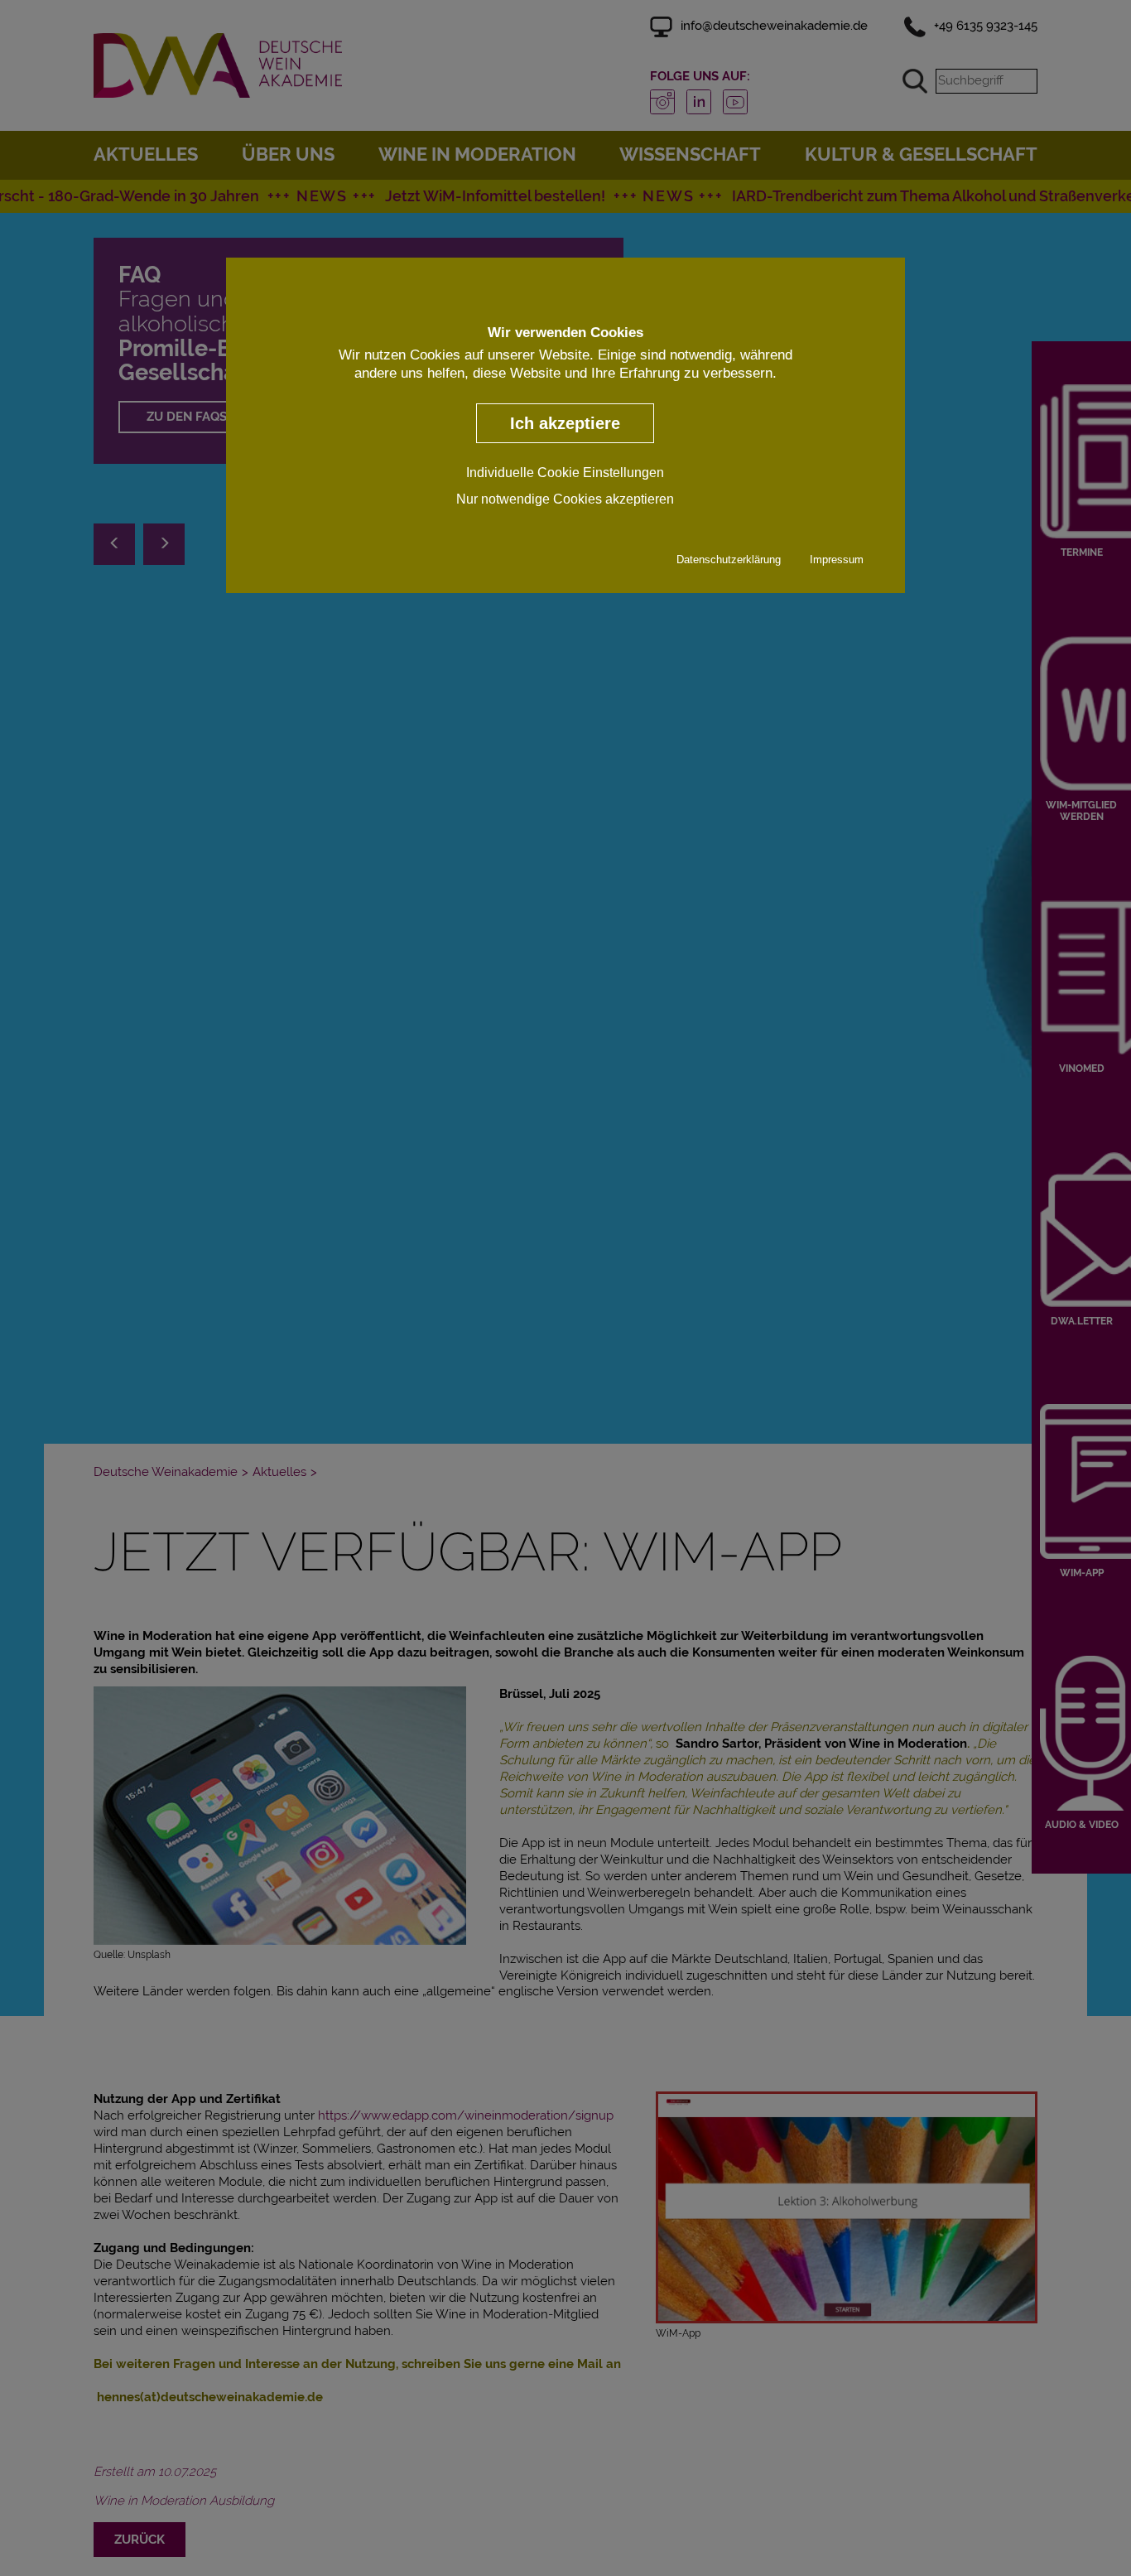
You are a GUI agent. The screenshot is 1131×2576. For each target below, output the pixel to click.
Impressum (837, 560)
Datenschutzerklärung (729, 560)
